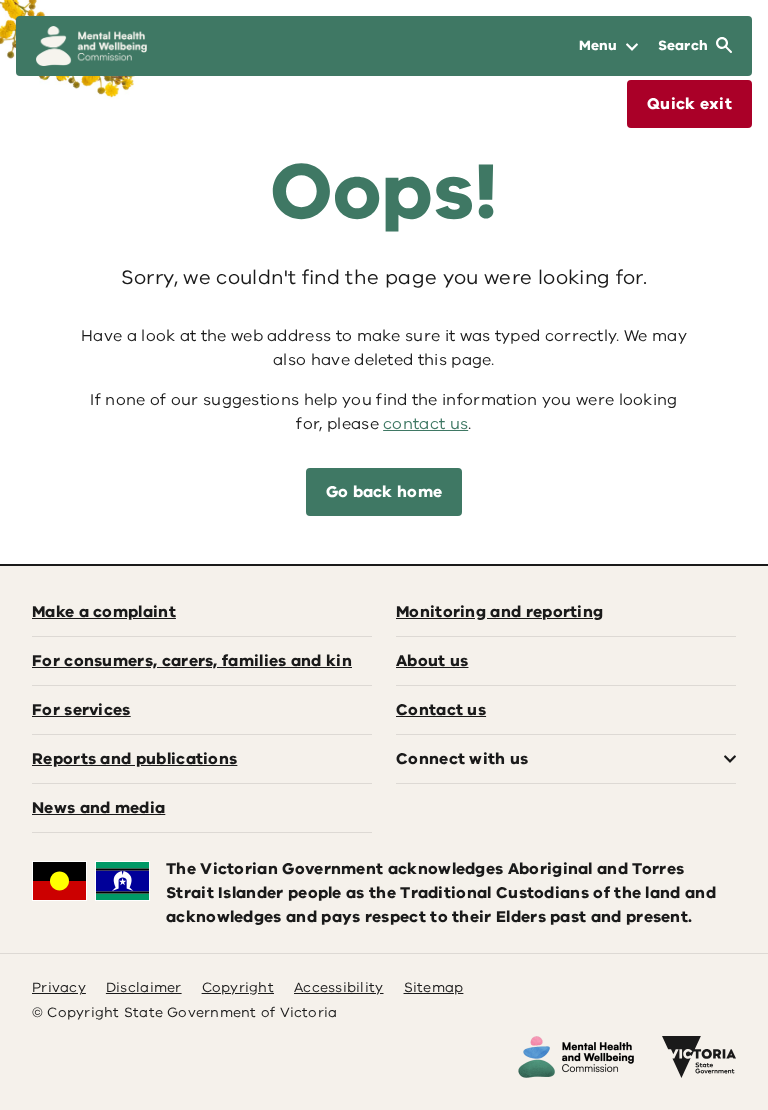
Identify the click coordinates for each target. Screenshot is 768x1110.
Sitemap (434, 987)
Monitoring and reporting (499, 612)
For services (81, 710)
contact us (425, 424)
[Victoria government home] (699, 1057)
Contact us (441, 710)
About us (432, 661)
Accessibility (339, 987)
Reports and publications (134, 759)
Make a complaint (104, 612)
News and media (98, 808)
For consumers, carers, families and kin (192, 661)
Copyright (238, 987)
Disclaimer (144, 987)
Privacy (59, 987)
